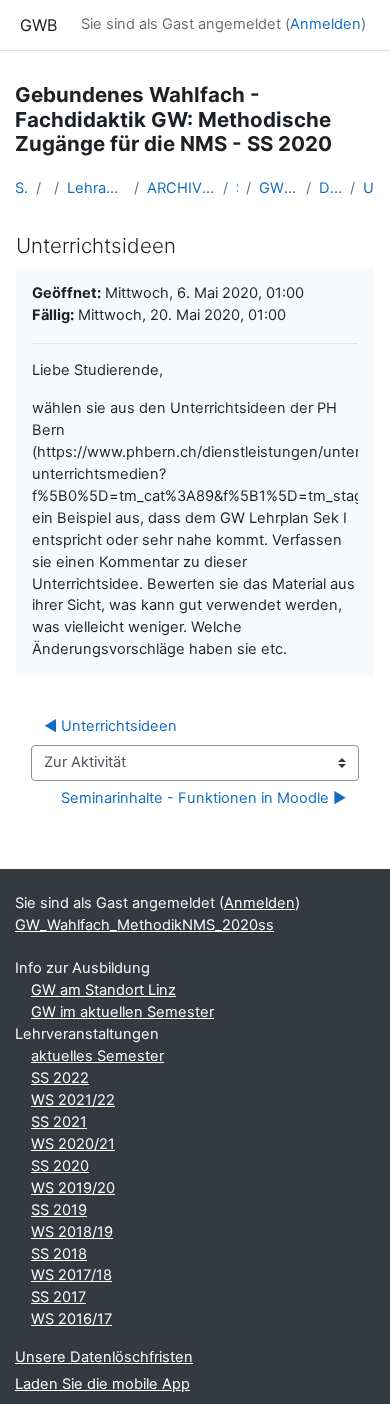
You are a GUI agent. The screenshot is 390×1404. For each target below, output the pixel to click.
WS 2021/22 (73, 1100)
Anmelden (325, 24)
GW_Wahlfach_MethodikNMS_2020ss (278, 188)
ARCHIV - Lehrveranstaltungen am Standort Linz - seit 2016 (181, 188)
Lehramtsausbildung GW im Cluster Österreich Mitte (96, 188)
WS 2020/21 (73, 1144)
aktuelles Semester (97, 1056)
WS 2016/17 (71, 1319)
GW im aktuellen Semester (122, 1012)
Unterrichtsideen (369, 188)
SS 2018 (59, 1254)
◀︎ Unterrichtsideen (110, 726)
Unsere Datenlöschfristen (104, 1357)
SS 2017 (58, 1297)
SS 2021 (59, 1122)
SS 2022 (60, 1078)
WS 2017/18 (71, 1275)
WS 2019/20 (73, 1188)
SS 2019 (59, 1210)
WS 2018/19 (72, 1232)
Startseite (21, 188)
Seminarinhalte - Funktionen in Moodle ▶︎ (203, 798)
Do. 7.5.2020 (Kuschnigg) (330, 188)
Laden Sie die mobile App (102, 1384)
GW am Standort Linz (103, 990)
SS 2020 (60, 1166)
